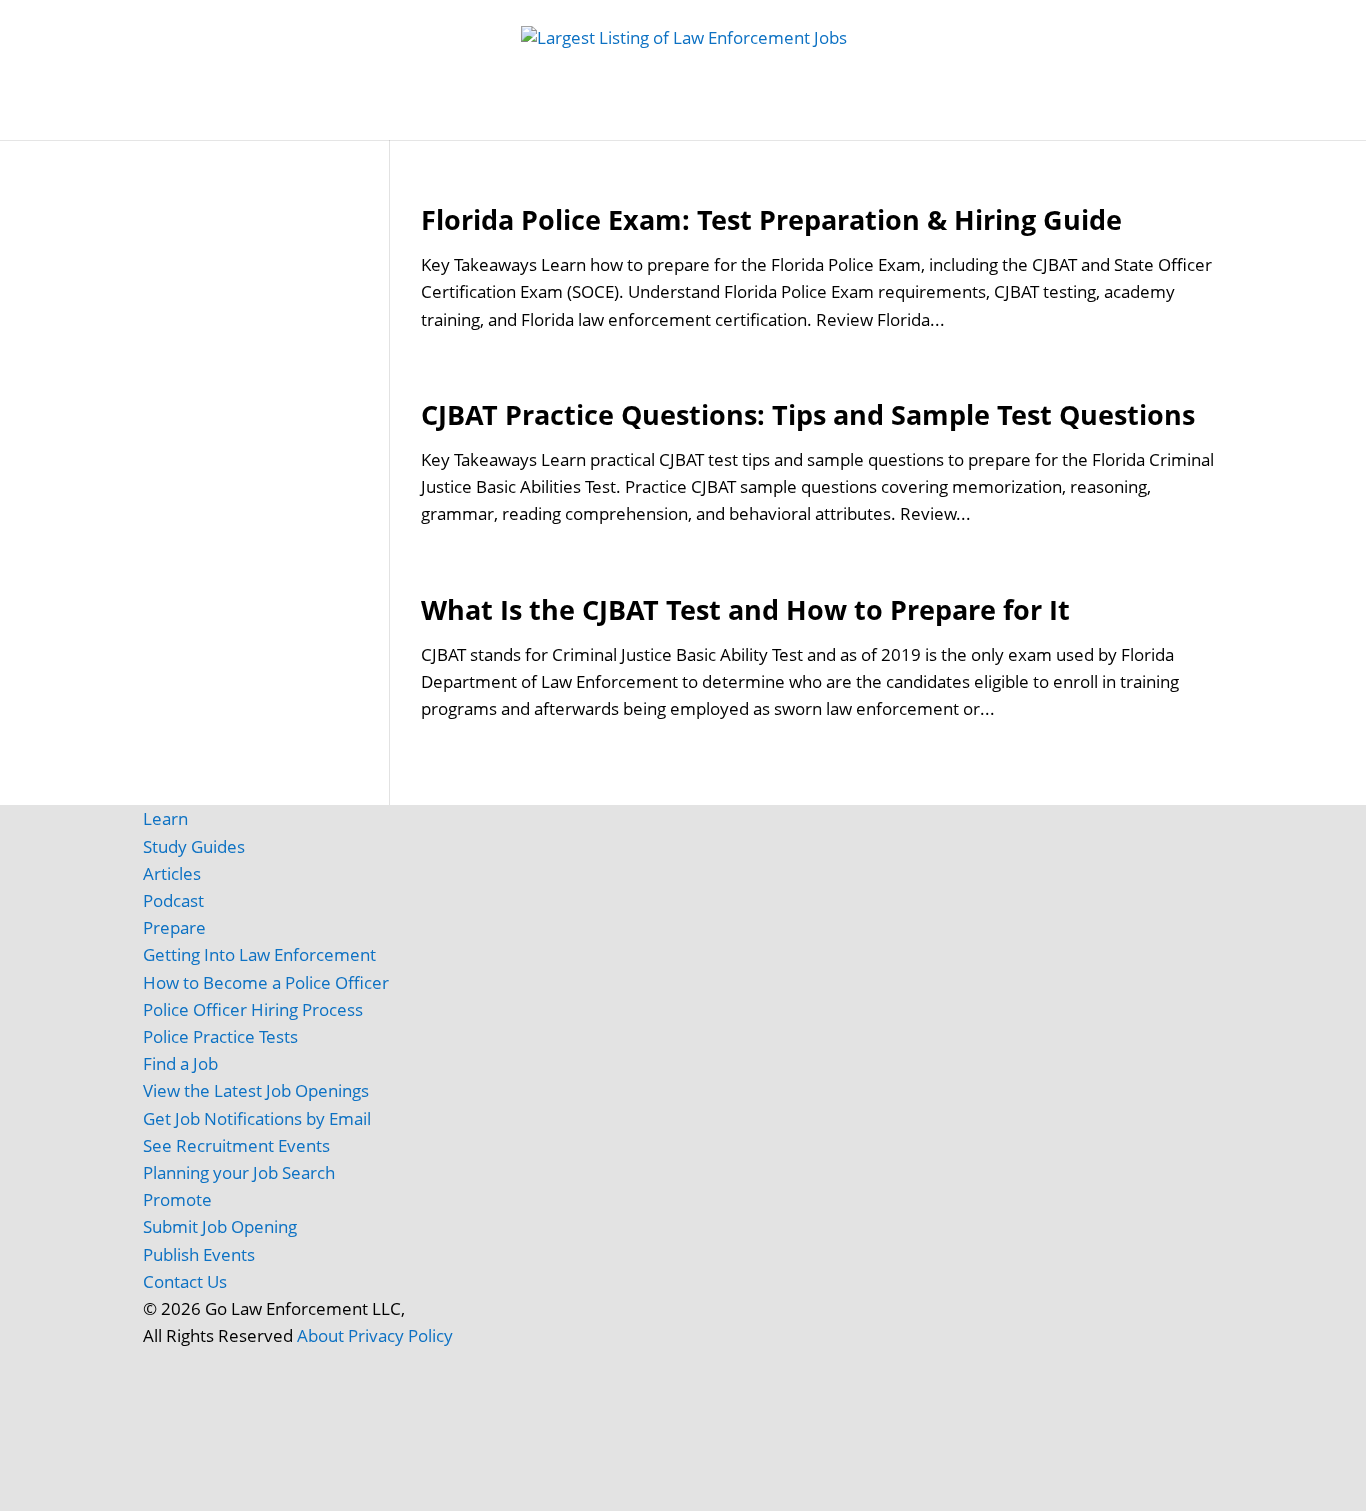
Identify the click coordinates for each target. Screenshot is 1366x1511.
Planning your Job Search (239, 1172)
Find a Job (180, 1063)
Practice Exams (695, 120)
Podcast (173, 900)
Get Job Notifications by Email (257, 1118)
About (320, 1335)
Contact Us (185, 1281)
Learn (165, 818)
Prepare (174, 927)
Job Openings (345, 120)
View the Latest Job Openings (256, 1090)
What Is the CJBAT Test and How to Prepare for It (745, 609)
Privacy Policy (400, 1335)
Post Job (453, 120)
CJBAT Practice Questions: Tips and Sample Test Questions (808, 414)
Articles (948, 120)
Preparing (836, 120)
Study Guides (561, 120)
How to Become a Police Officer (266, 982)
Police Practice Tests (220, 1036)
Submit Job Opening (220, 1226)
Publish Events (199, 1254)
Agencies (1037, 120)
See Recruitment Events (236, 1145)
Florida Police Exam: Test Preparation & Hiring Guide (771, 219)
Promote (177, 1199)
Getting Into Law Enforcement (259, 954)
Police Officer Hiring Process (253, 1009)
